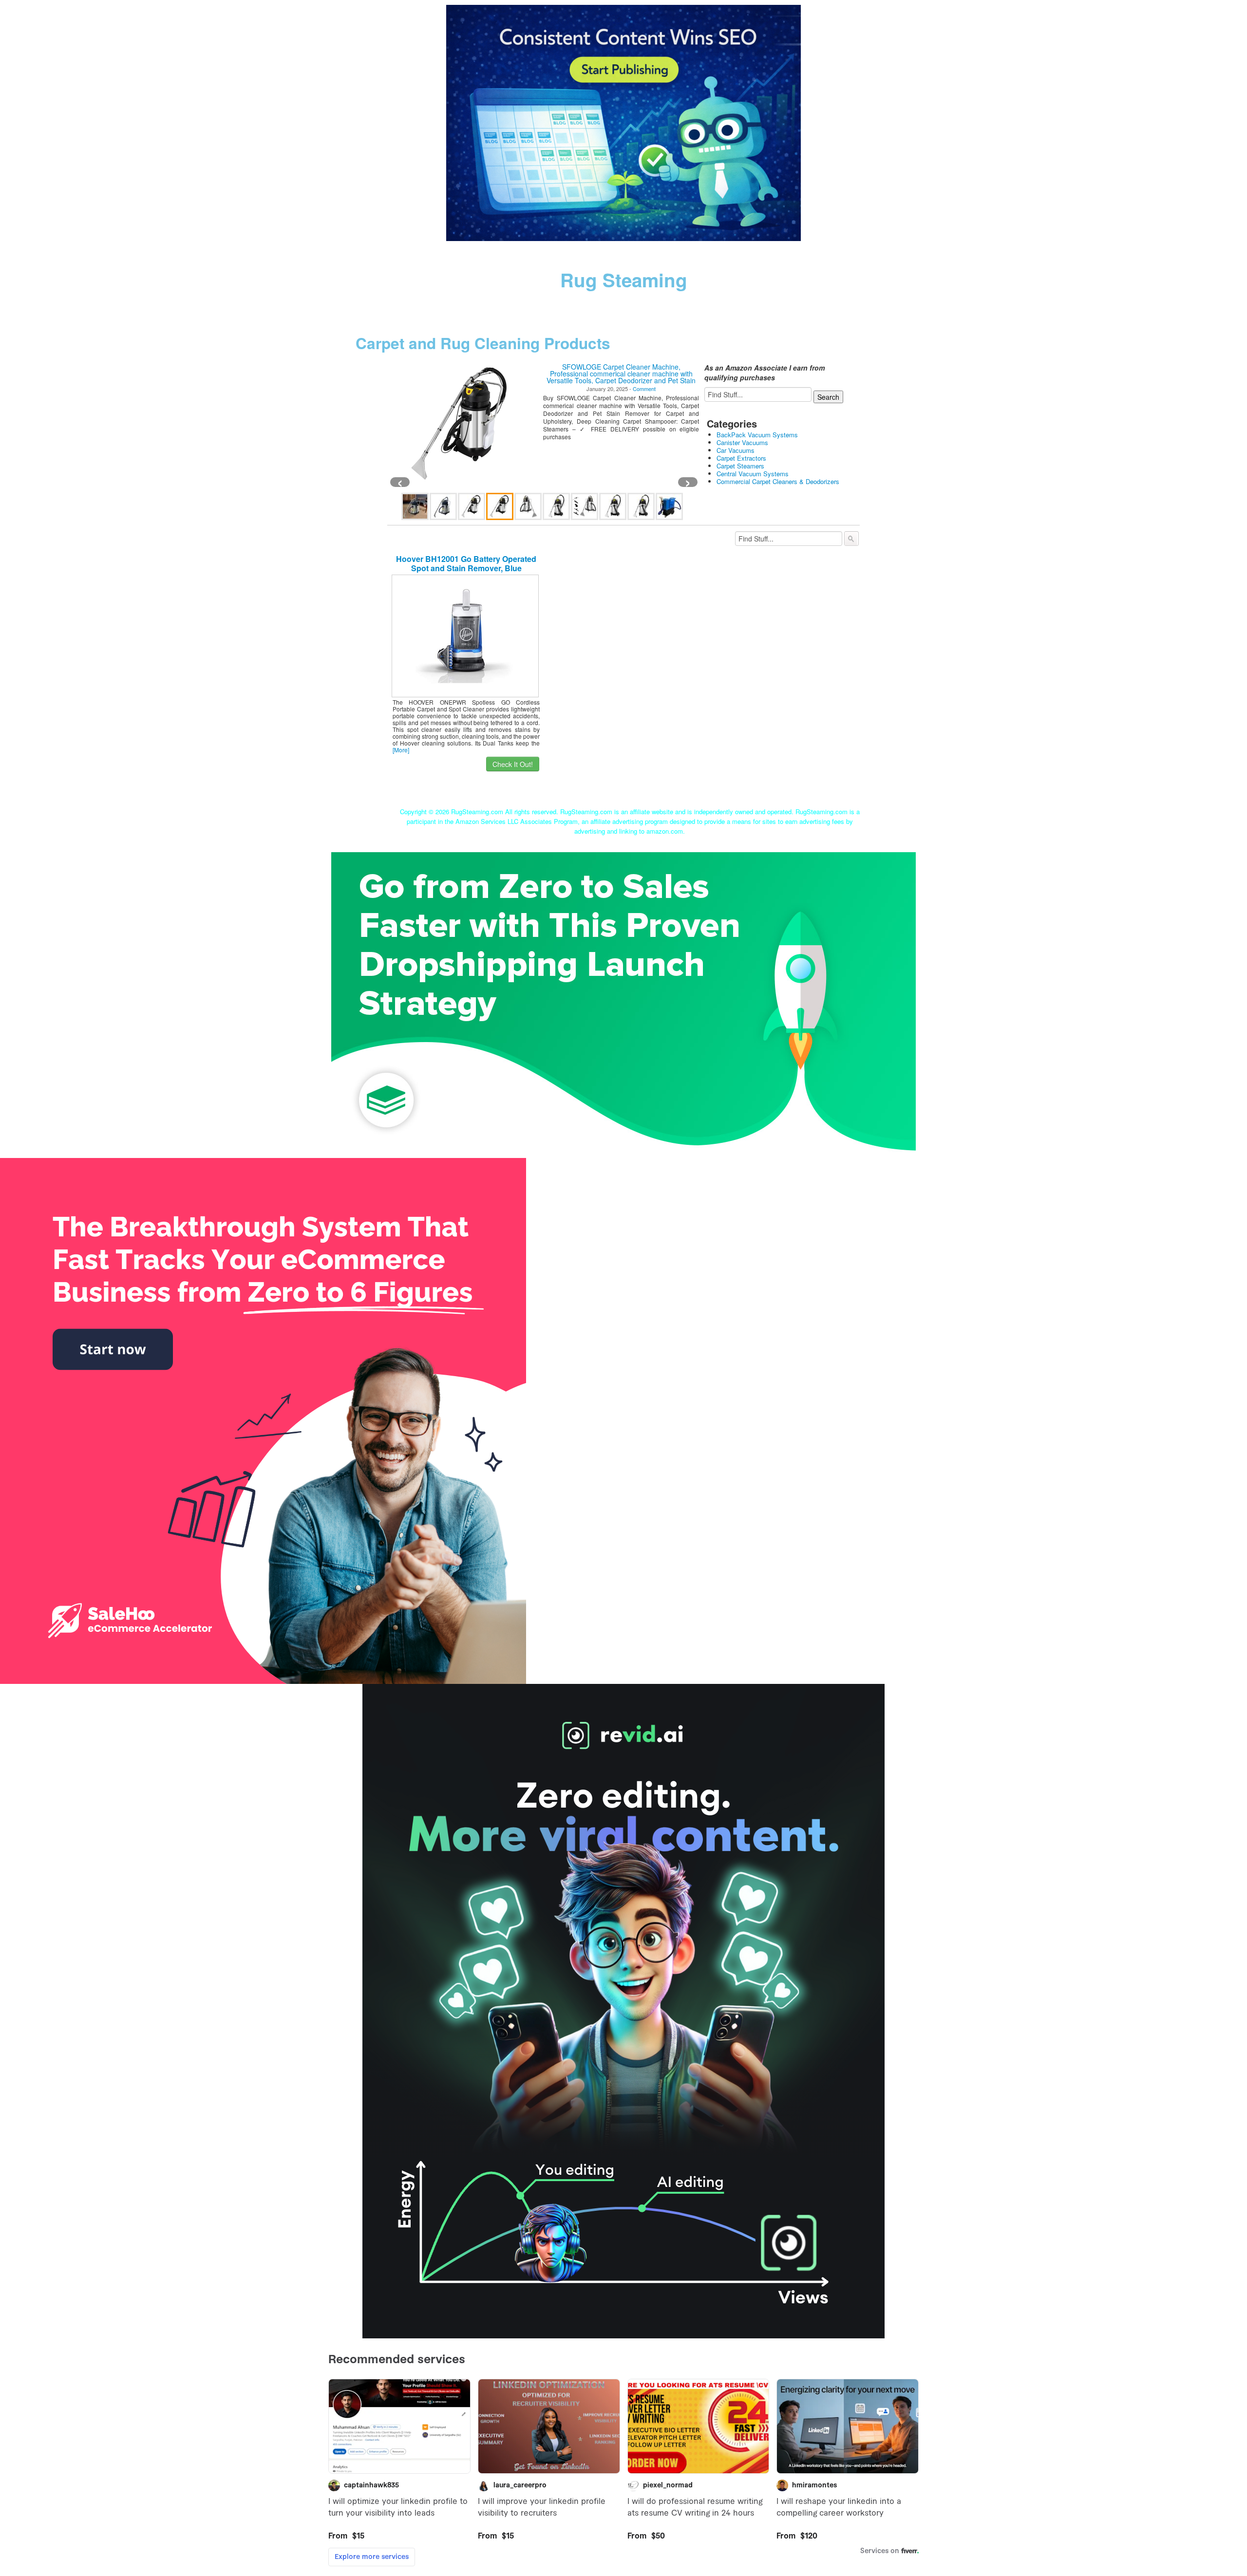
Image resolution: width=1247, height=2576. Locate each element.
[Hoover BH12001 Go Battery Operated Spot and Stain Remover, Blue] (465, 635)
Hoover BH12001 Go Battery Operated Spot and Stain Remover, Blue (466, 563)
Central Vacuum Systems (753, 474)
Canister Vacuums (742, 442)
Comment (644, 389)
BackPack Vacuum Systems (757, 435)
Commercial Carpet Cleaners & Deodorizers (778, 481)
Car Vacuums (736, 450)
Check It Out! (513, 764)
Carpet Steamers (740, 466)
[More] (401, 750)
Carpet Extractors (741, 458)
